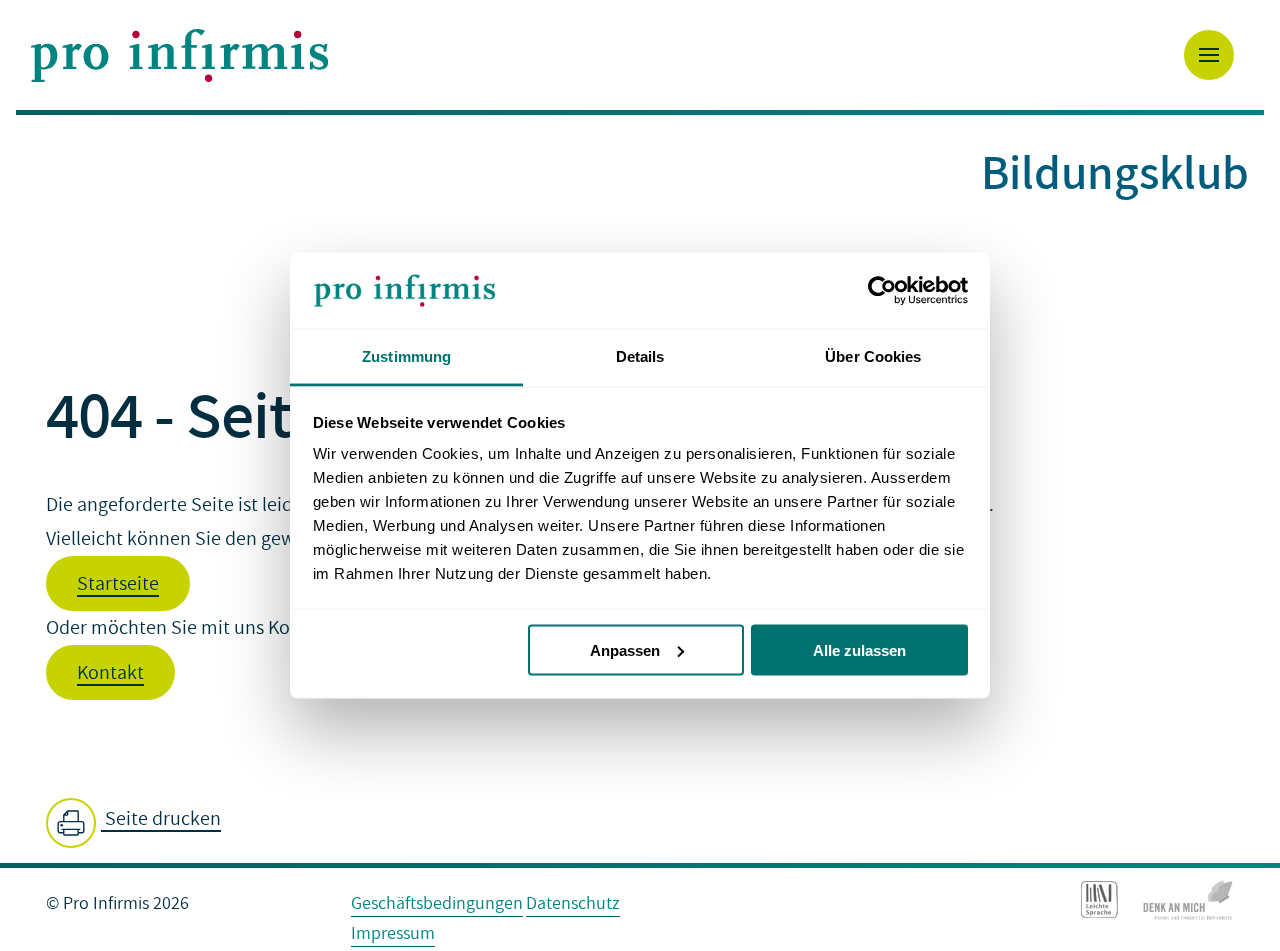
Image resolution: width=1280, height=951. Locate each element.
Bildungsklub (1115, 171)
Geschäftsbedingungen (437, 903)
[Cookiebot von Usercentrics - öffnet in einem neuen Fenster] (880, 291)
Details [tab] (640, 356)
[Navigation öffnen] (1209, 55)
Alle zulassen (859, 649)
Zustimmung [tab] (406, 356)
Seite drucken (161, 819)
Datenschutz (573, 903)
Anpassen (625, 649)
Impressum (393, 933)
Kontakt (110, 673)
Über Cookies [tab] (873, 356)
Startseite (118, 584)
